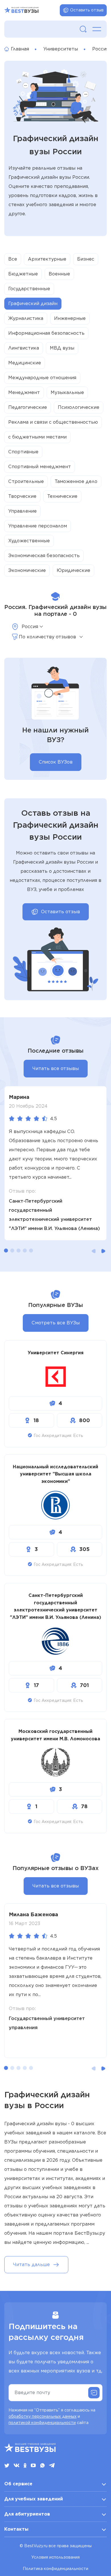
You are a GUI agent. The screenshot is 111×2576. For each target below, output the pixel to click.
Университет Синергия (55, 1353)
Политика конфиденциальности (55, 2569)
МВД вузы (62, 348)
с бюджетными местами (37, 437)
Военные (59, 274)
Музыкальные (67, 392)
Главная (20, 49)
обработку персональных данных (43, 2416)
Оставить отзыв (87, 10)
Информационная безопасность (46, 333)
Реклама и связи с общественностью (53, 422)
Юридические (73, 570)
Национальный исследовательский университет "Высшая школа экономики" (55, 1474)
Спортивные (23, 452)
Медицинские (25, 363)
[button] (6, 1251)
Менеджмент (24, 392)
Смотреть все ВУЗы (56, 1323)
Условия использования (55, 2557)
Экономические (27, 570)
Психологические (79, 407)
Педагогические (28, 407)
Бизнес (86, 259)
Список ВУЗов (56, 762)
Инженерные (70, 318)
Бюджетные (23, 274)
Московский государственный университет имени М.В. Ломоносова (55, 1735)
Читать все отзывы (56, 1068)
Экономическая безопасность (44, 556)
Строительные (26, 481)
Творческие (22, 496)
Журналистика (26, 318)
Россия (100, 49)
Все (13, 259)
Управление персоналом (38, 526)
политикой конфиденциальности (42, 2423)
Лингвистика (24, 348)
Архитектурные (47, 259)
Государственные (29, 289)
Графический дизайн (33, 304)
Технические (62, 496)
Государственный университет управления (47, 2023)
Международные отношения (42, 378)
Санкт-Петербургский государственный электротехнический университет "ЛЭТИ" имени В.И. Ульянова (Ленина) (54, 1215)
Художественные (29, 541)
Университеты (61, 49)
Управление (22, 511)
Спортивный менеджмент (40, 467)
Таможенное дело (76, 481)
